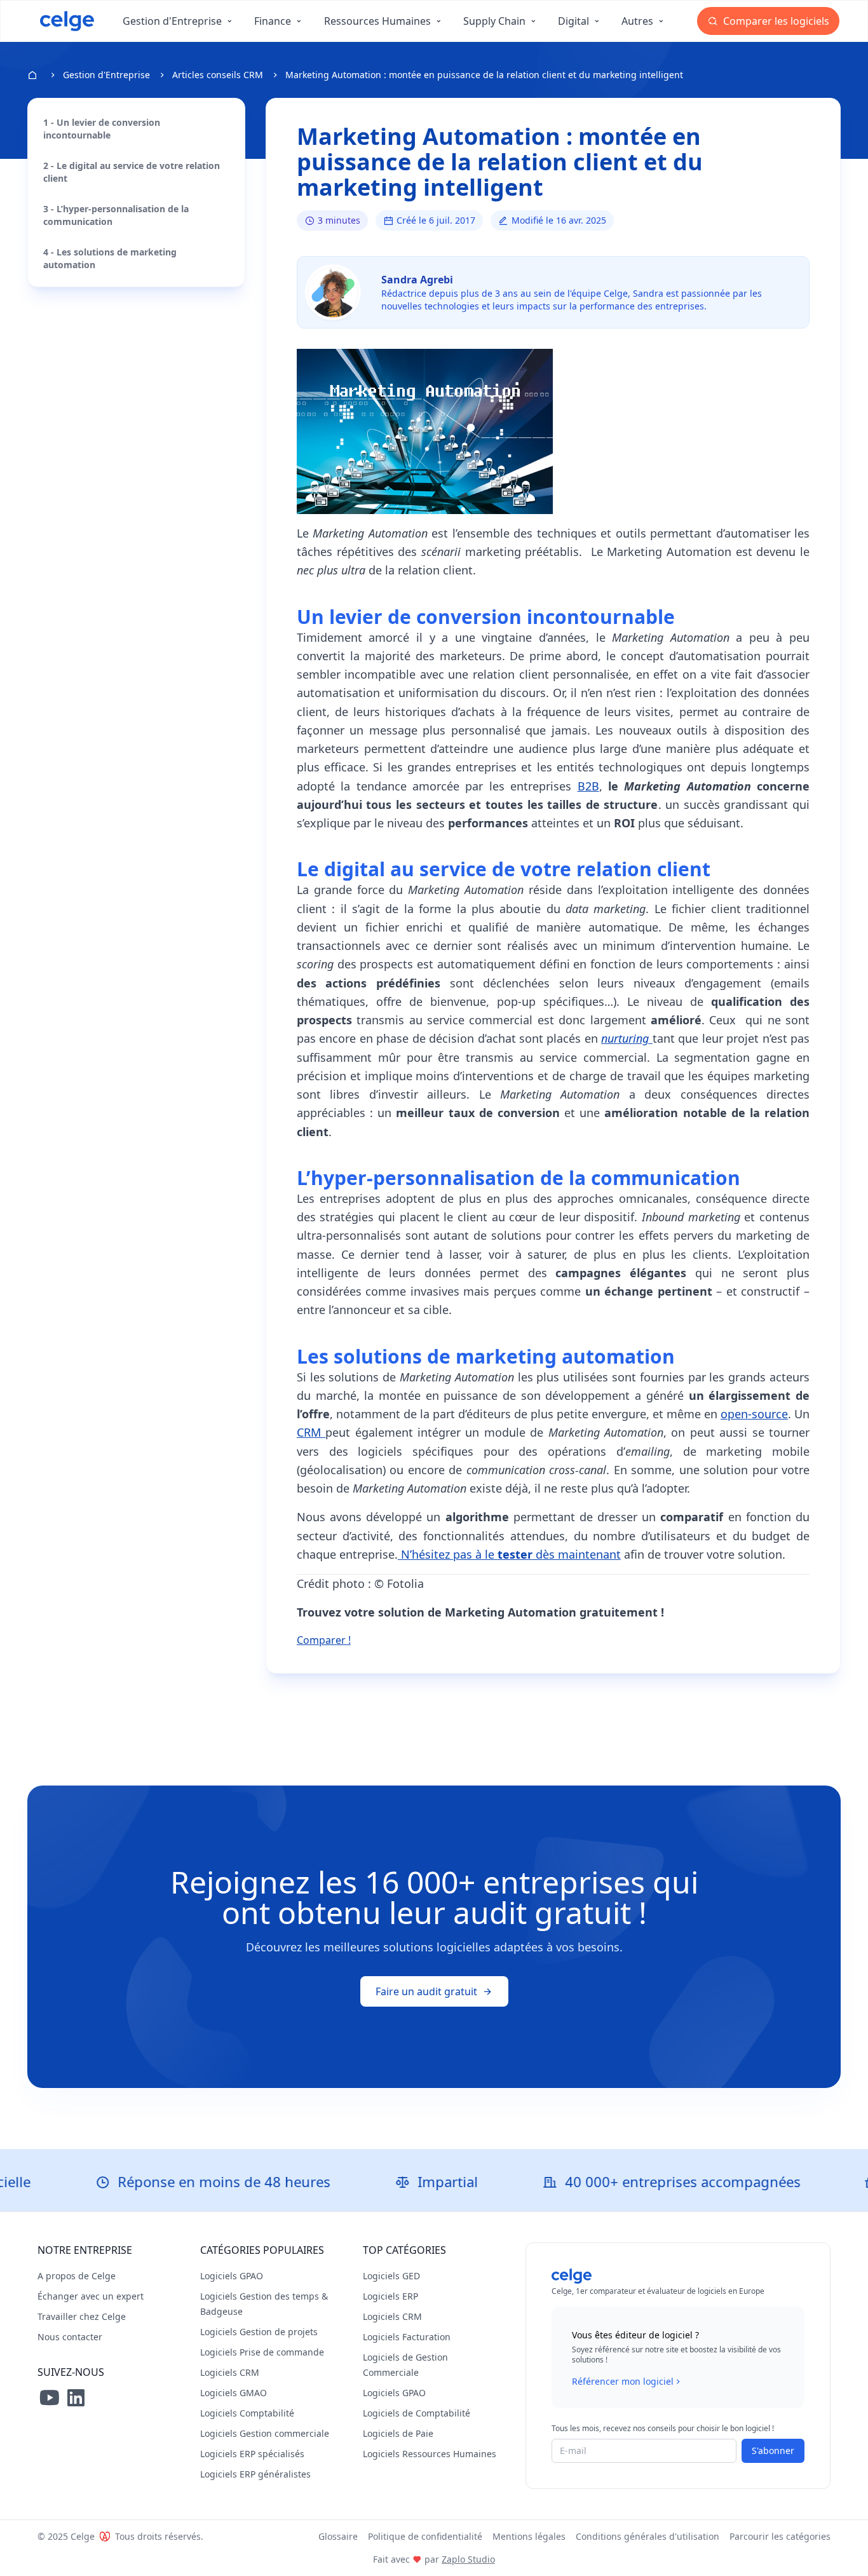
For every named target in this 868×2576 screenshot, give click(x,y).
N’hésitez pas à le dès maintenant (509, 1554)
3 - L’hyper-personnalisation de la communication (116, 215)
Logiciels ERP (390, 2296)
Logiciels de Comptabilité (417, 2413)
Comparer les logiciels (775, 21)
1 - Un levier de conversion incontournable (102, 129)
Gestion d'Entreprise (106, 75)
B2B (588, 786)
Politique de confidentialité (425, 2536)
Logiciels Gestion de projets (259, 2332)
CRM (311, 1432)
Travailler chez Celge (82, 2316)
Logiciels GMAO (234, 2393)
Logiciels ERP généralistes (255, 2474)
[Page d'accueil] (67, 21)
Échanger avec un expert (91, 2296)
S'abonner (773, 2451)
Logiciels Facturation (407, 2337)
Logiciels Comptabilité (247, 2413)
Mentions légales (529, 2536)
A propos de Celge (77, 2276)
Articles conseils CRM (218, 75)
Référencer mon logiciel (623, 2381)
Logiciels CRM (230, 2372)
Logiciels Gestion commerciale (265, 2433)
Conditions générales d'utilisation (648, 2536)
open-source (754, 1414)
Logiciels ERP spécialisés (252, 2454)
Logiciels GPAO (232, 2276)
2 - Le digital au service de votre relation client (132, 172)
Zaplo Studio (468, 2559)
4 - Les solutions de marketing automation (110, 258)
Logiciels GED (391, 2276)
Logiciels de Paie (398, 2433)
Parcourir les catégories (780, 2536)
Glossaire (338, 2536)
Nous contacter (70, 2337)
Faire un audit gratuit (426, 1991)
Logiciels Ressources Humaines (430, 2454)
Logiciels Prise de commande (262, 2352)
